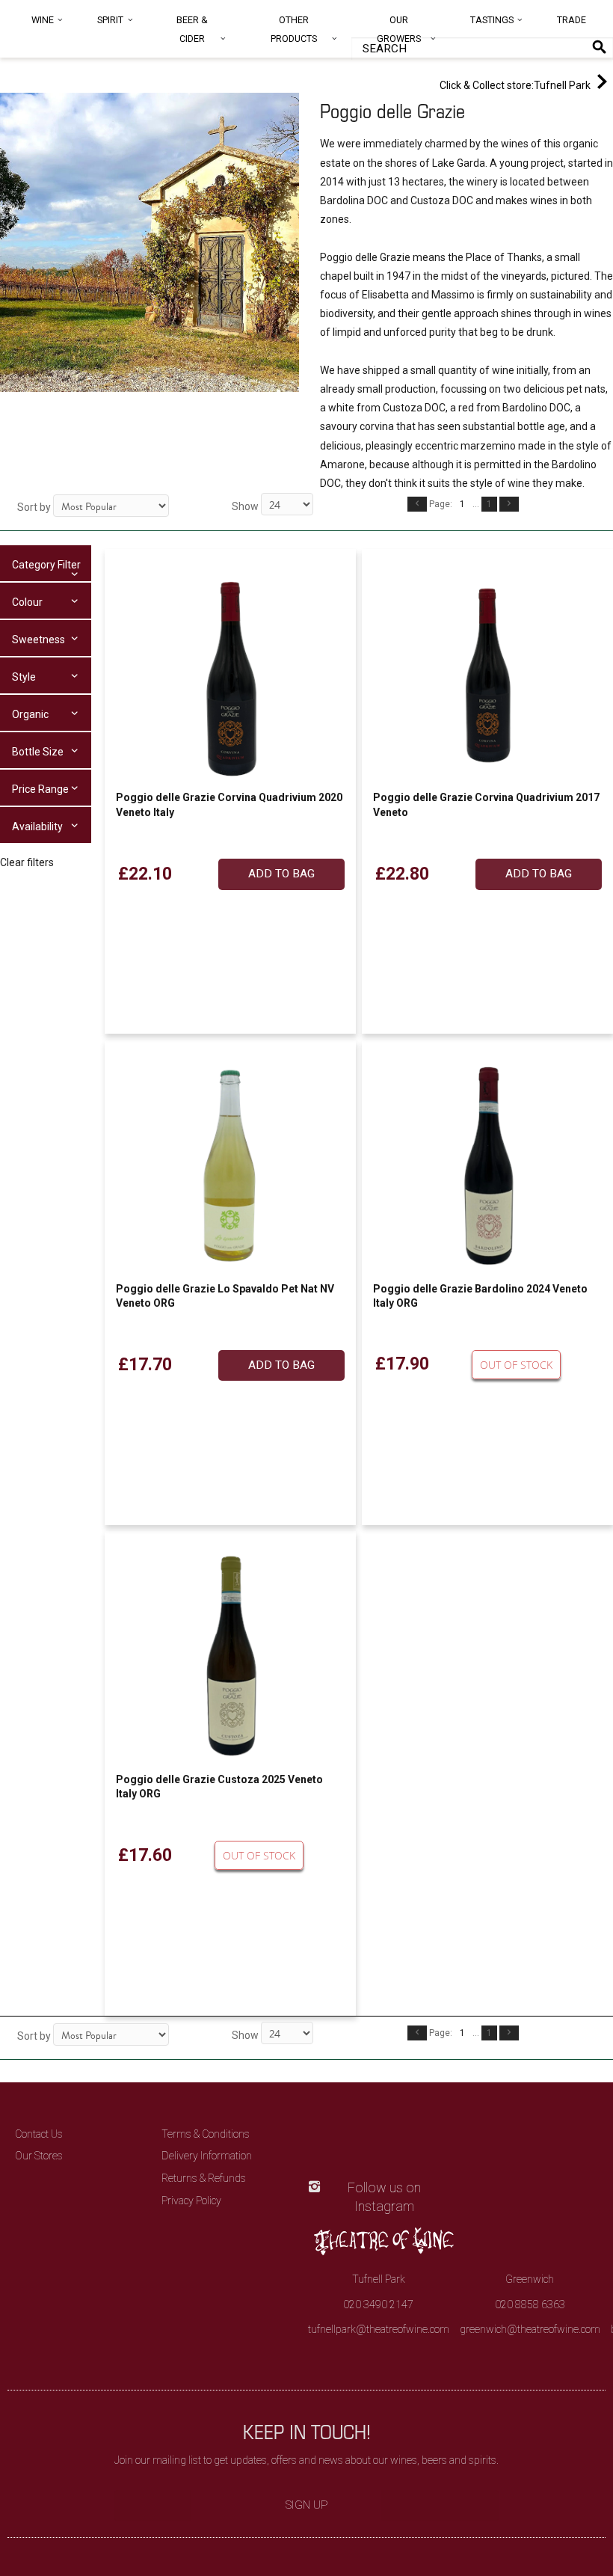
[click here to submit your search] (599, 47)
